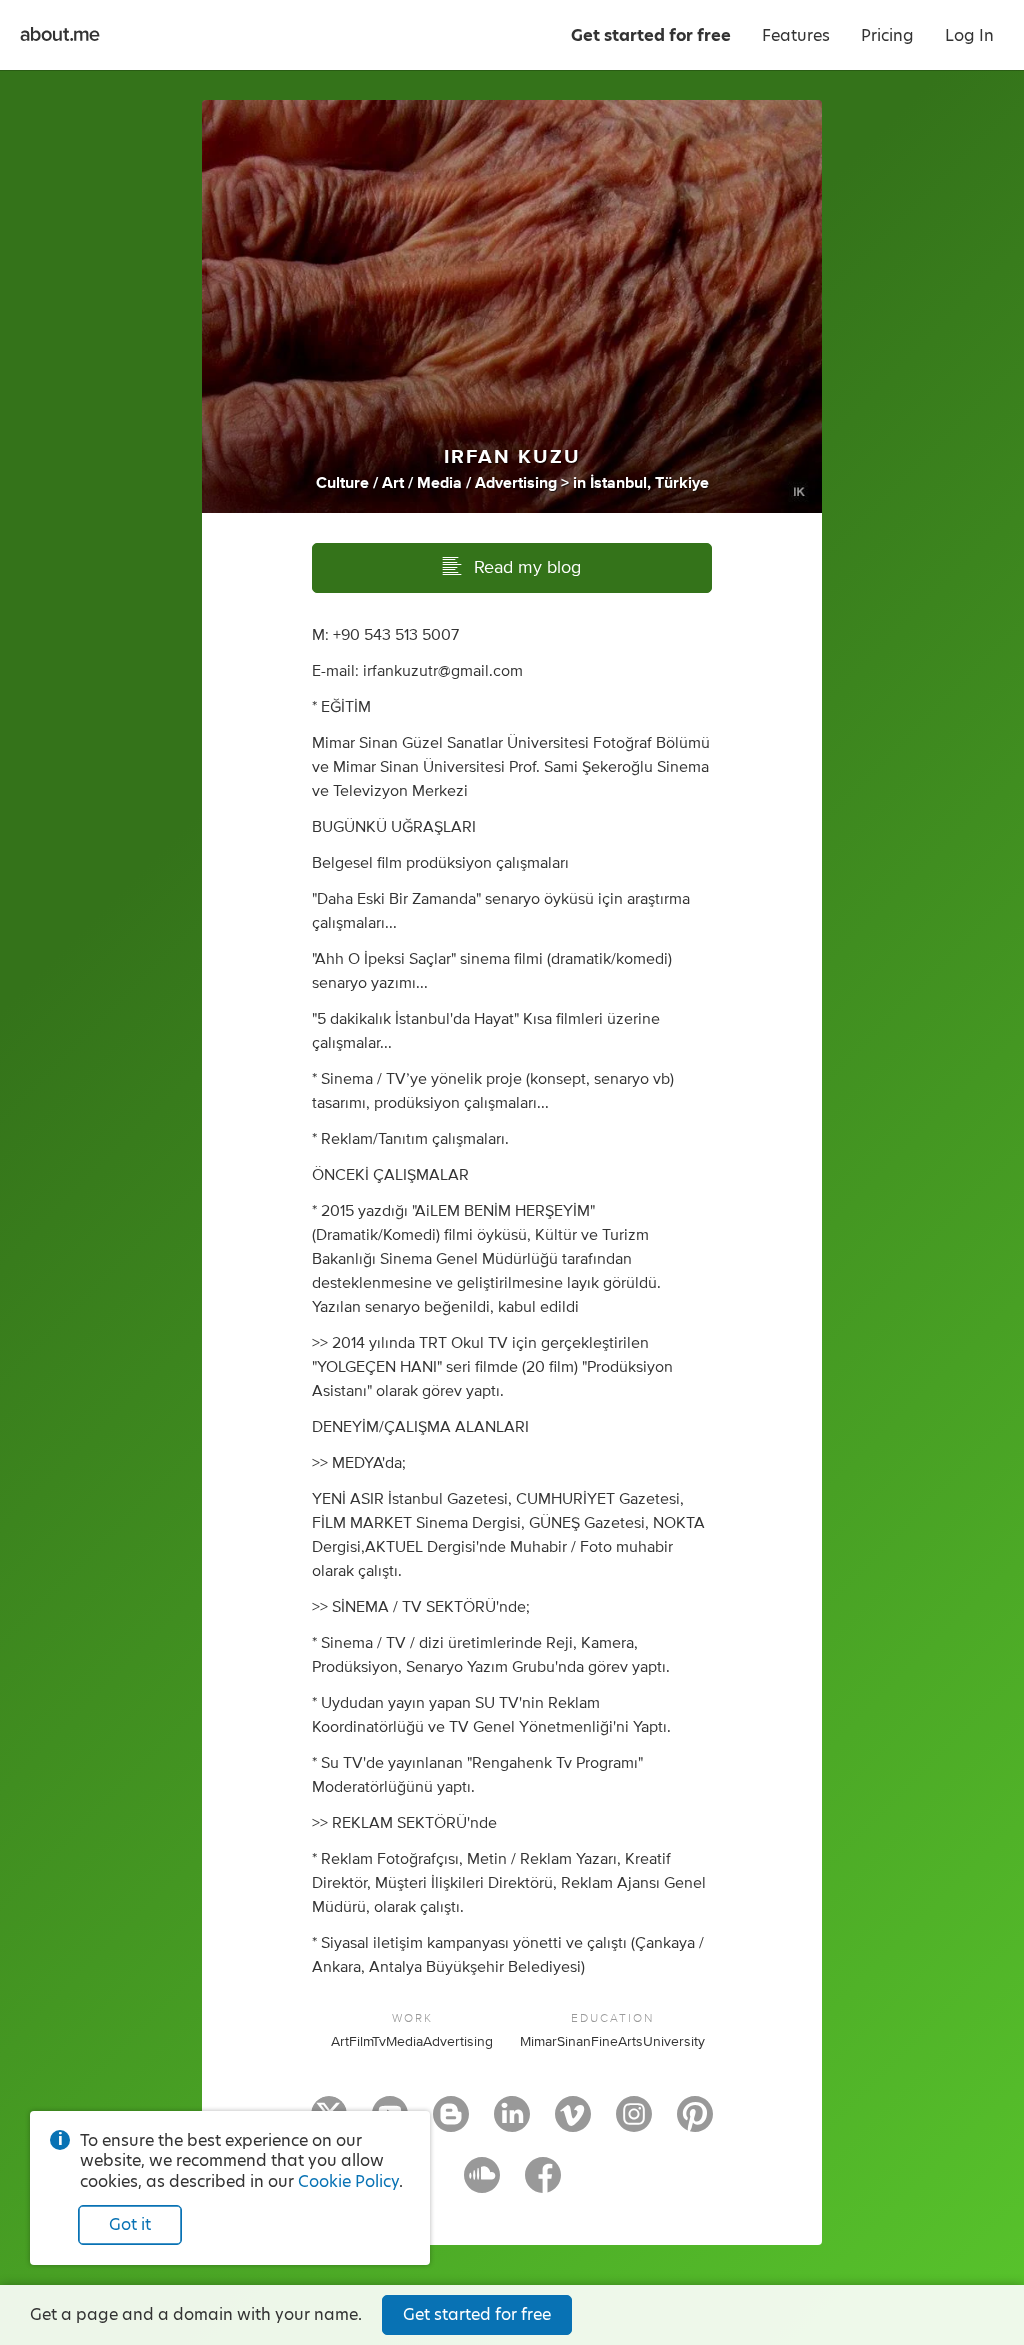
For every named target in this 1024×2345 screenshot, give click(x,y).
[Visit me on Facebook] (543, 2184)
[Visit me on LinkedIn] (512, 2123)
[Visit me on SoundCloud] (482, 2184)
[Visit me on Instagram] (634, 2123)
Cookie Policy (348, 2181)
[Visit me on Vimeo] (573, 2123)
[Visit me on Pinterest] (695, 2123)
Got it (130, 2224)
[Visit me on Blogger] (451, 2123)
